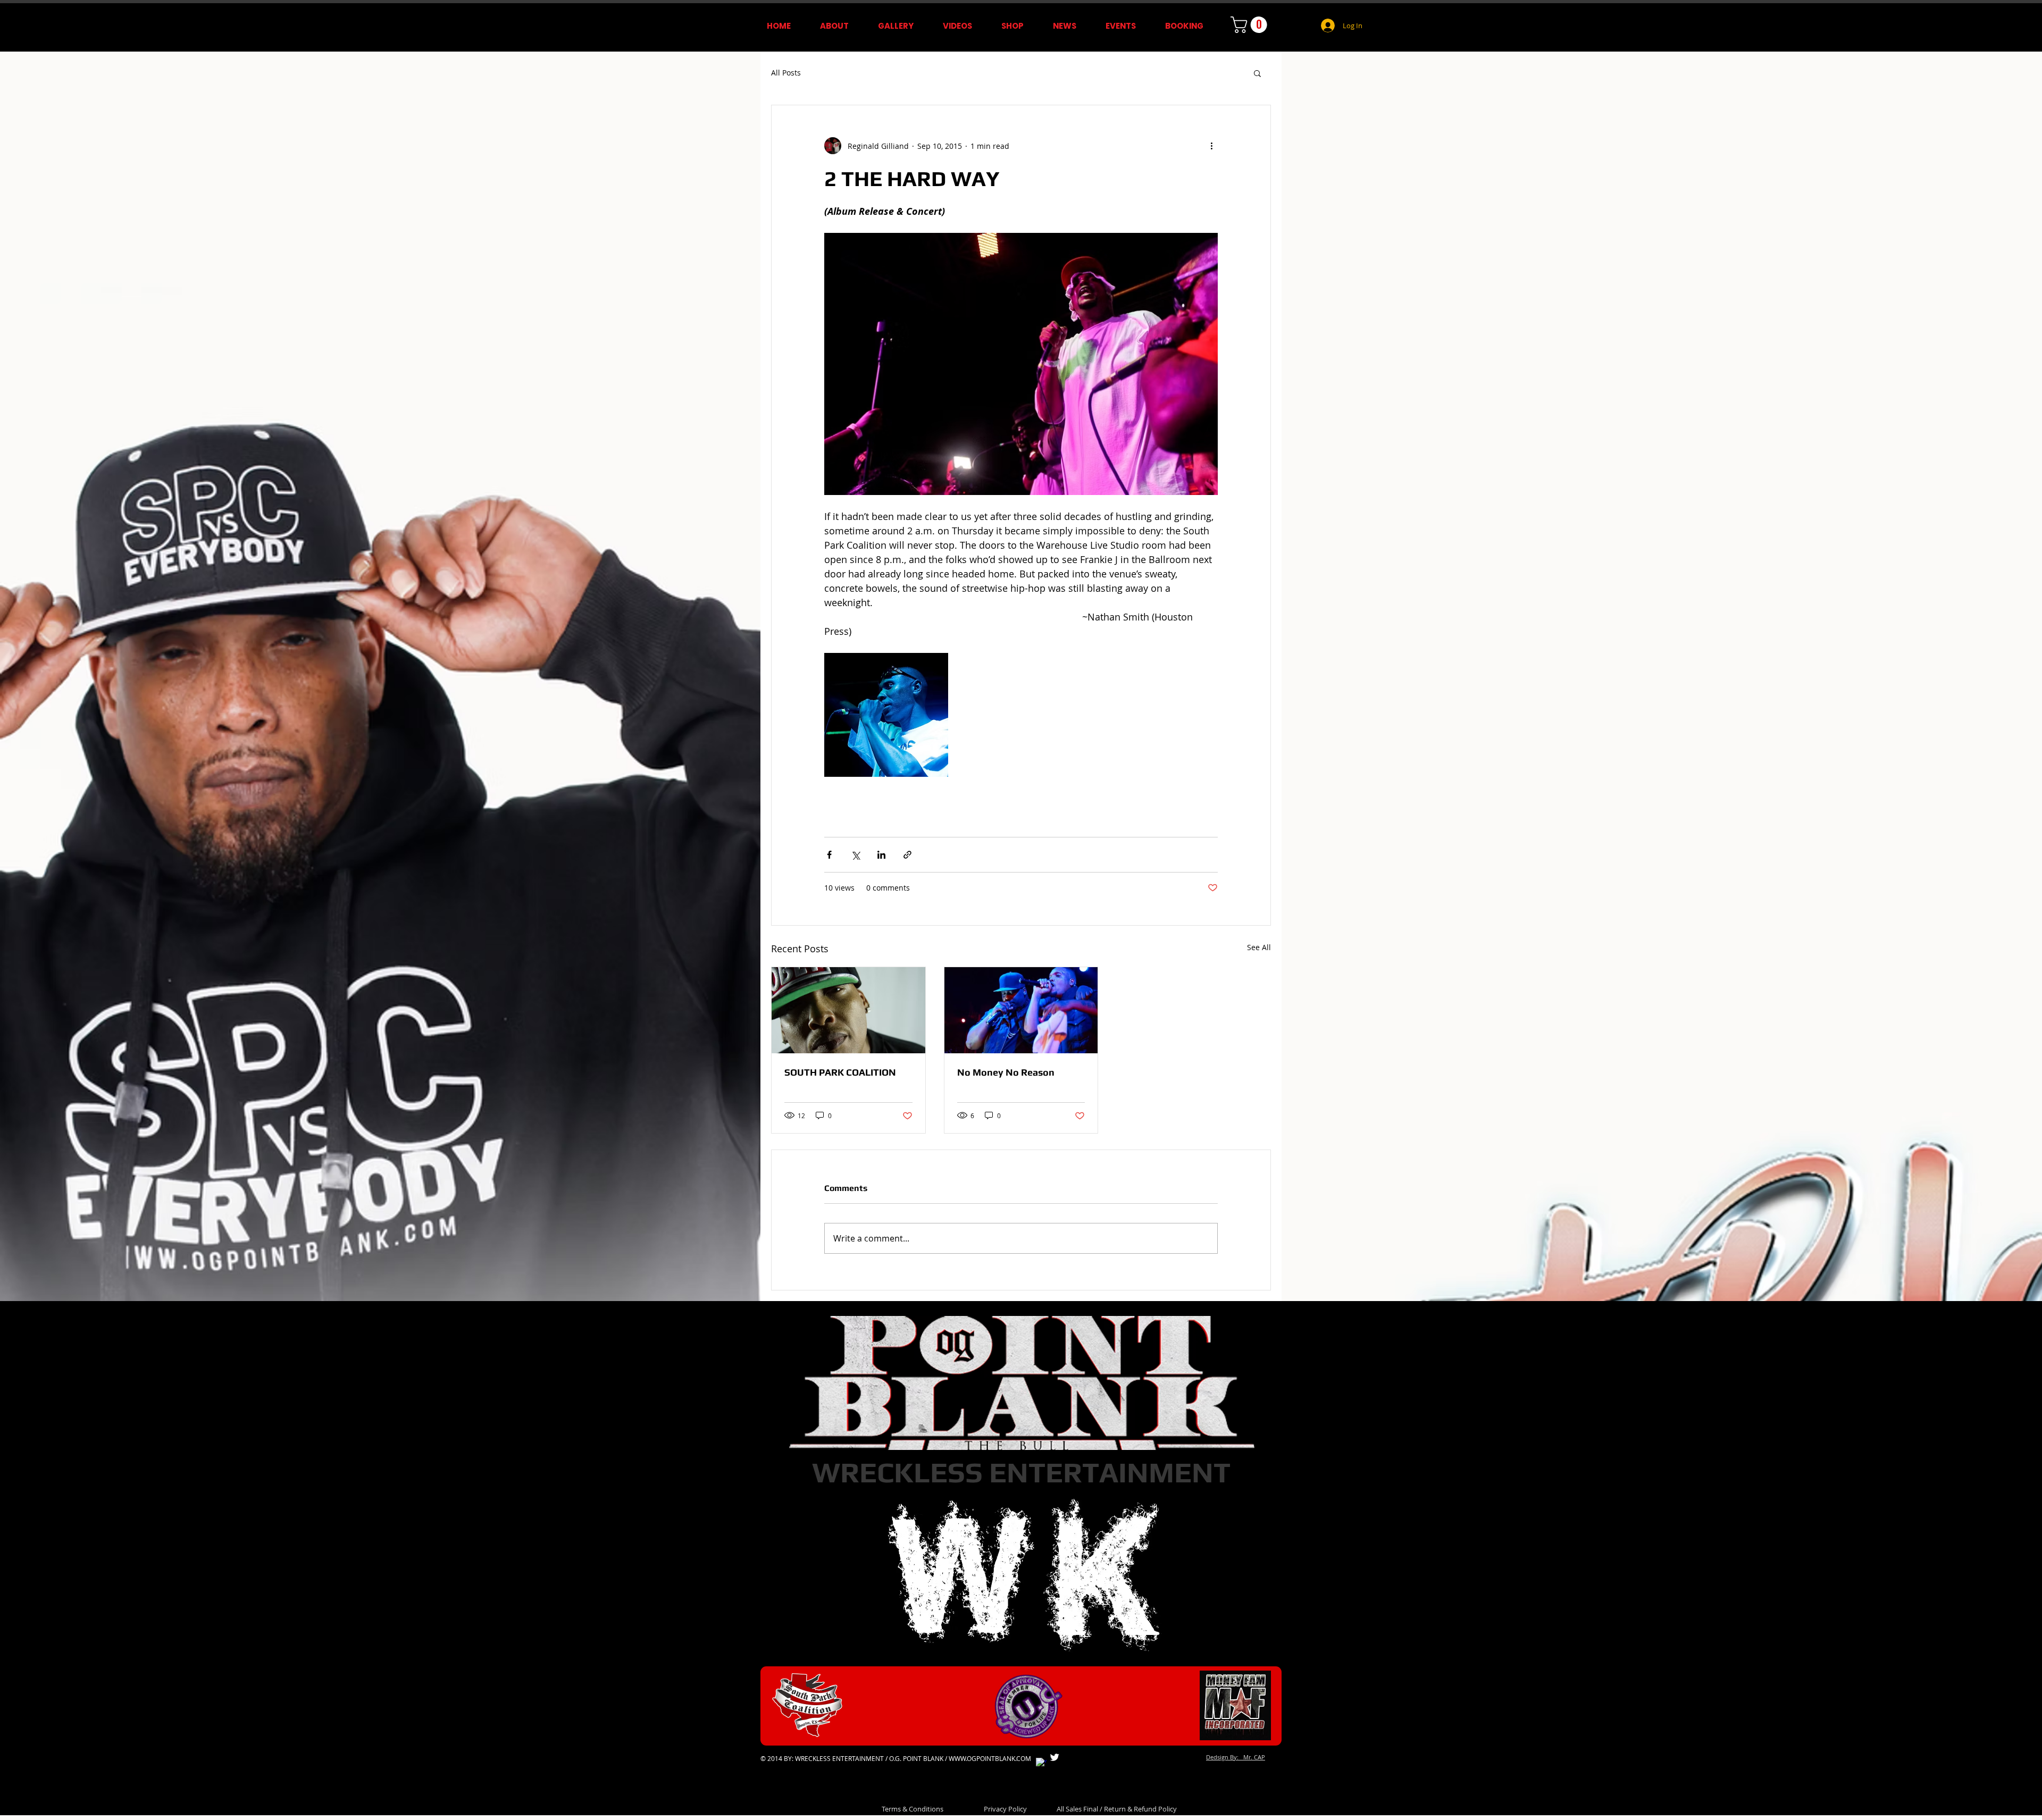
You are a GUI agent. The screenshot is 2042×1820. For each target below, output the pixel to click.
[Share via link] (907, 855)
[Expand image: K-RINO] (886, 715)
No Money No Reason (1006, 1072)
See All (1259, 947)
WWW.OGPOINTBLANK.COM (990, 1758)
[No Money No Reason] (1021, 1010)
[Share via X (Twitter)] (855, 855)
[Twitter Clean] (1055, 1757)
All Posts (786, 73)
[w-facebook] (1041, 1763)
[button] (1251, 25)
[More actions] (1211, 146)
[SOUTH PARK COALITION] (848, 1010)
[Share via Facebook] (829, 855)
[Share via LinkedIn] (881, 855)
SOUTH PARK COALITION (840, 1072)
